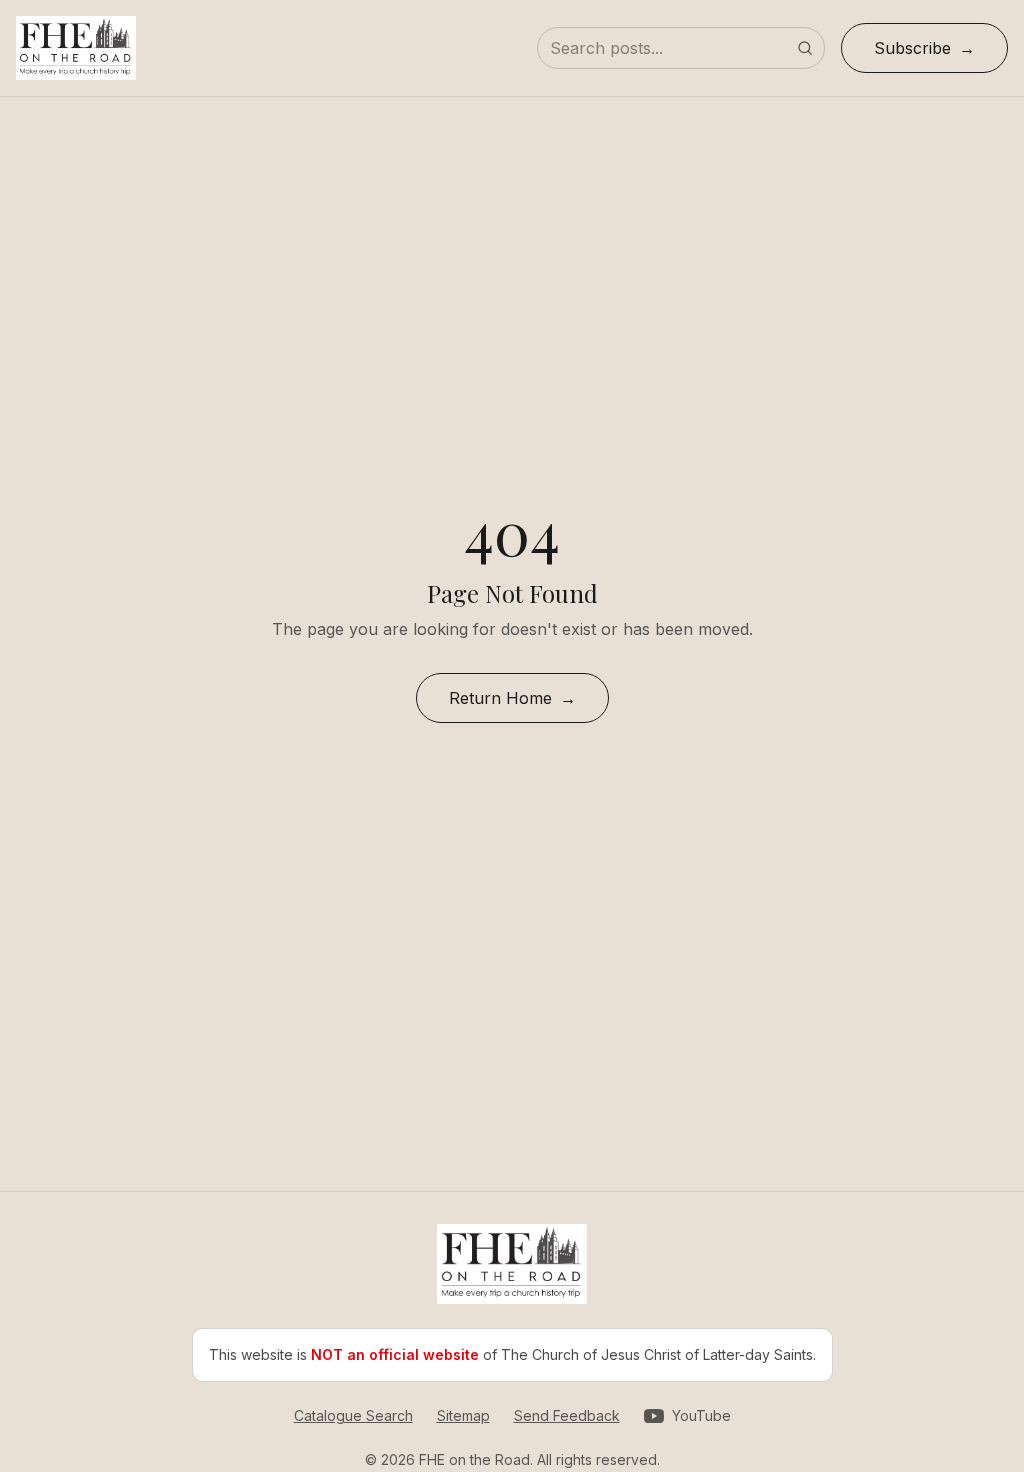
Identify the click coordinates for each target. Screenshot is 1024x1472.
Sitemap (463, 1415)
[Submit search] (805, 48)
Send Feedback (567, 1415)
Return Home (500, 698)
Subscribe (912, 48)
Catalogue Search (353, 1415)
